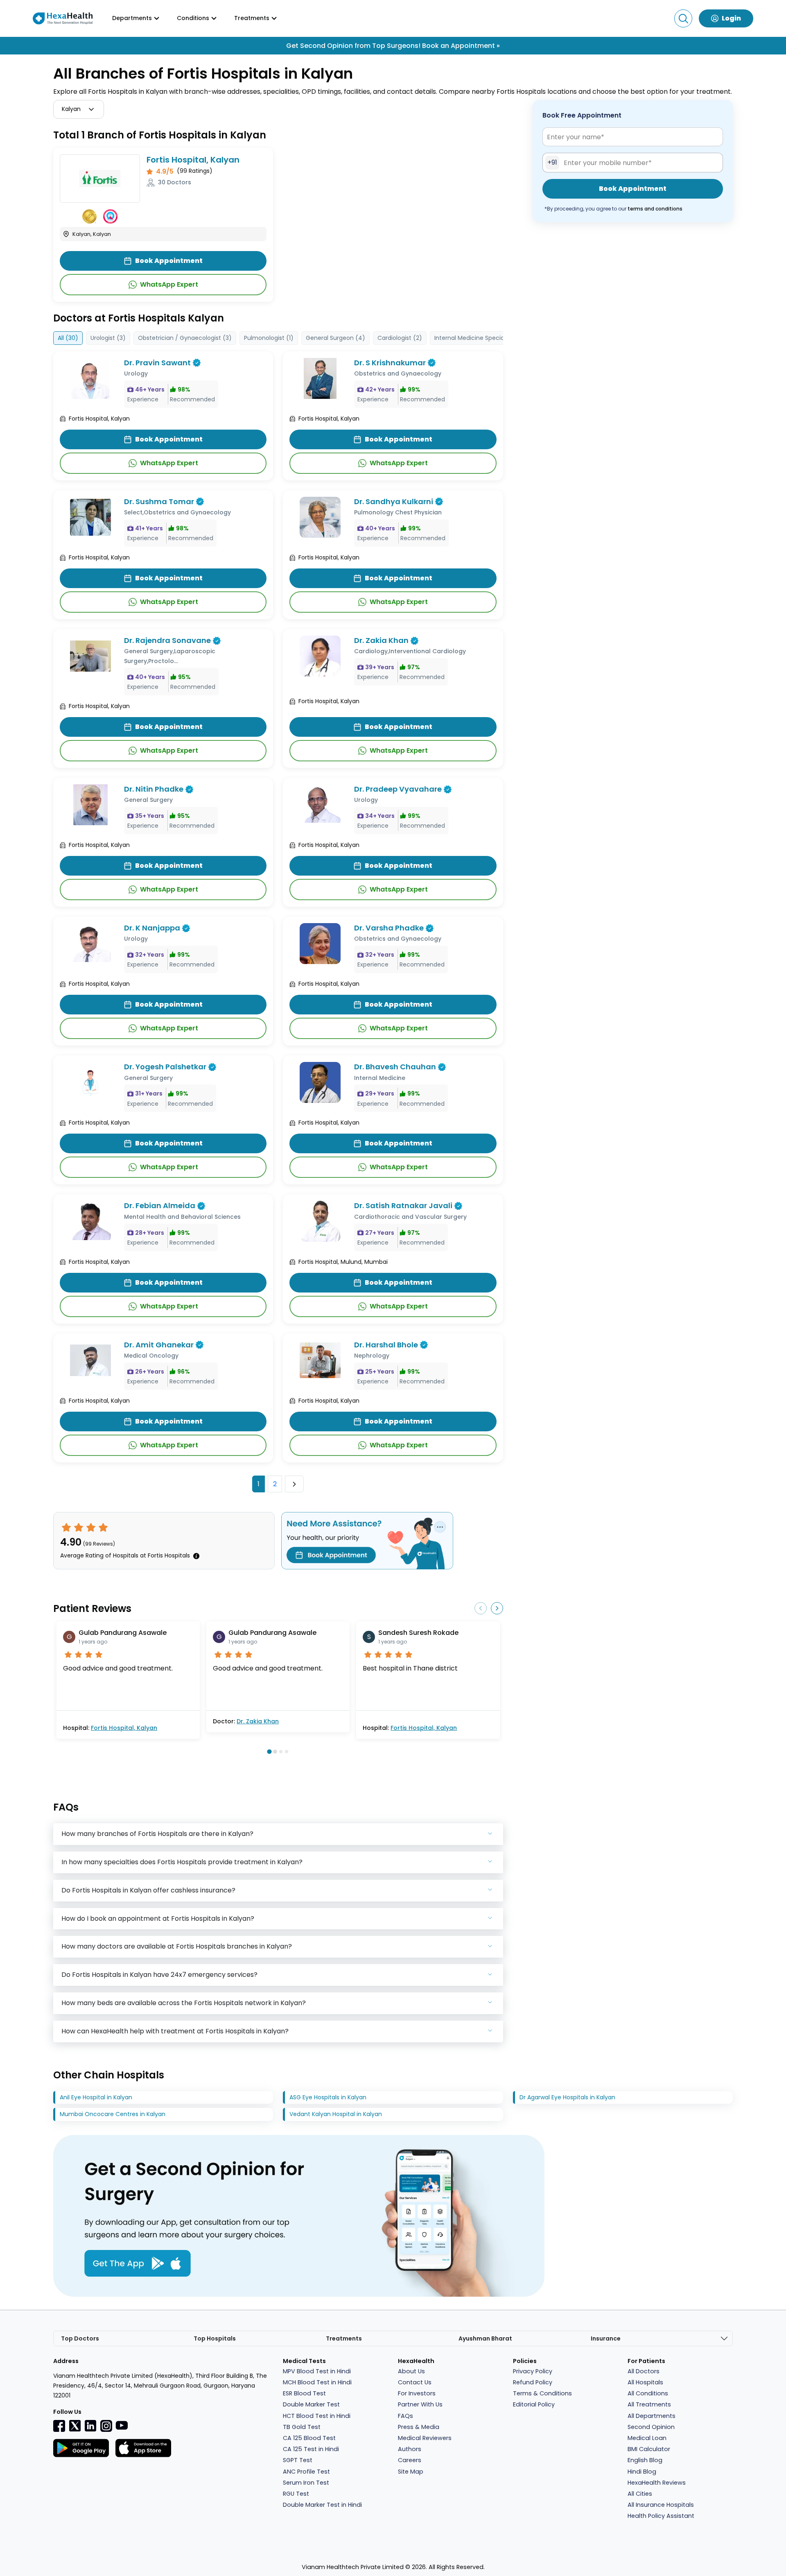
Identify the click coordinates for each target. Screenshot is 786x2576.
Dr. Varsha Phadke (389, 928)
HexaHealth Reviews (657, 2483)
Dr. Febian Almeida (160, 1205)
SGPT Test (298, 2460)
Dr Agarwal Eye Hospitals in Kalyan (567, 2097)
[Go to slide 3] (281, 1752)
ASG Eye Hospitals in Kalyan (328, 2097)
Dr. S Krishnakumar (390, 363)
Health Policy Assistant (661, 2516)
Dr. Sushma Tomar (159, 501)
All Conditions (648, 2393)
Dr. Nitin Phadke (154, 789)
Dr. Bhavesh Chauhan (395, 1067)
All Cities (640, 2494)
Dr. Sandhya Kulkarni (394, 501)
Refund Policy (533, 2382)
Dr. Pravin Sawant (157, 363)
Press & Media (419, 2427)
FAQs (405, 2416)
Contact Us (415, 2382)
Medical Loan (647, 2438)
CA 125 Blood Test (309, 2438)
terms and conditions (655, 209)
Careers (410, 2460)
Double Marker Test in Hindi (322, 2505)
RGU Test (296, 2494)
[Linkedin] (90, 2425)
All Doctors (644, 2371)
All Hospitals (645, 2382)
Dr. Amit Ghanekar (159, 1345)
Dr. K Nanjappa (152, 928)
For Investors (417, 2393)
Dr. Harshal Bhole (386, 1345)
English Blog (645, 2460)
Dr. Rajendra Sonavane (167, 640)
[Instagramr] (106, 2426)
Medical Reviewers (425, 2438)
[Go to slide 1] (270, 1752)
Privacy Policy (533, 2371)
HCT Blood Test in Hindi (317, 2416)
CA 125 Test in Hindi (311, 2449)
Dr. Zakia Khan (381, 640)
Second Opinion (651, 2427)
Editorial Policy (534, 2404)
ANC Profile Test (306, 2472)
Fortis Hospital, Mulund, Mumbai (343, 1262)
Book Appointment (169, 261)
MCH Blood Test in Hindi (317, 2382)
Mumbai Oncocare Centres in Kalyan (113, 2114)
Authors (410, 2449)
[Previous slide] (481, 1608)
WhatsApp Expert (169, 284)
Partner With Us (420, 2404)
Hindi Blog (642, 2472)
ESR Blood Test (304, 2393)
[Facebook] (59, 2426)
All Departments (652, 2416)
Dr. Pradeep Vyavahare (398, 789)
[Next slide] (497, 1608)
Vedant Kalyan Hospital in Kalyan (336, 2114)
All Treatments (649, 2404)
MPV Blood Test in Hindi (317, 2371)
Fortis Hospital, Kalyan (193, 160)
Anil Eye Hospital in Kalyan (96, 2097)
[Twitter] (75, 2425)
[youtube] (122, 2425)
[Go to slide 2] (276, 1752)
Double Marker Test (311, 2404)
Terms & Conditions (542, 2393)
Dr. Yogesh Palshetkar (165, 1067)
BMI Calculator (649, 2449)
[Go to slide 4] (287, 1752)
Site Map (411, 2472)
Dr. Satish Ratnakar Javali (403, 1205)
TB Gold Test (302, 2427)
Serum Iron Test (306, 2483)
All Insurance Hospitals (661, 2505)
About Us (411, 2371)
